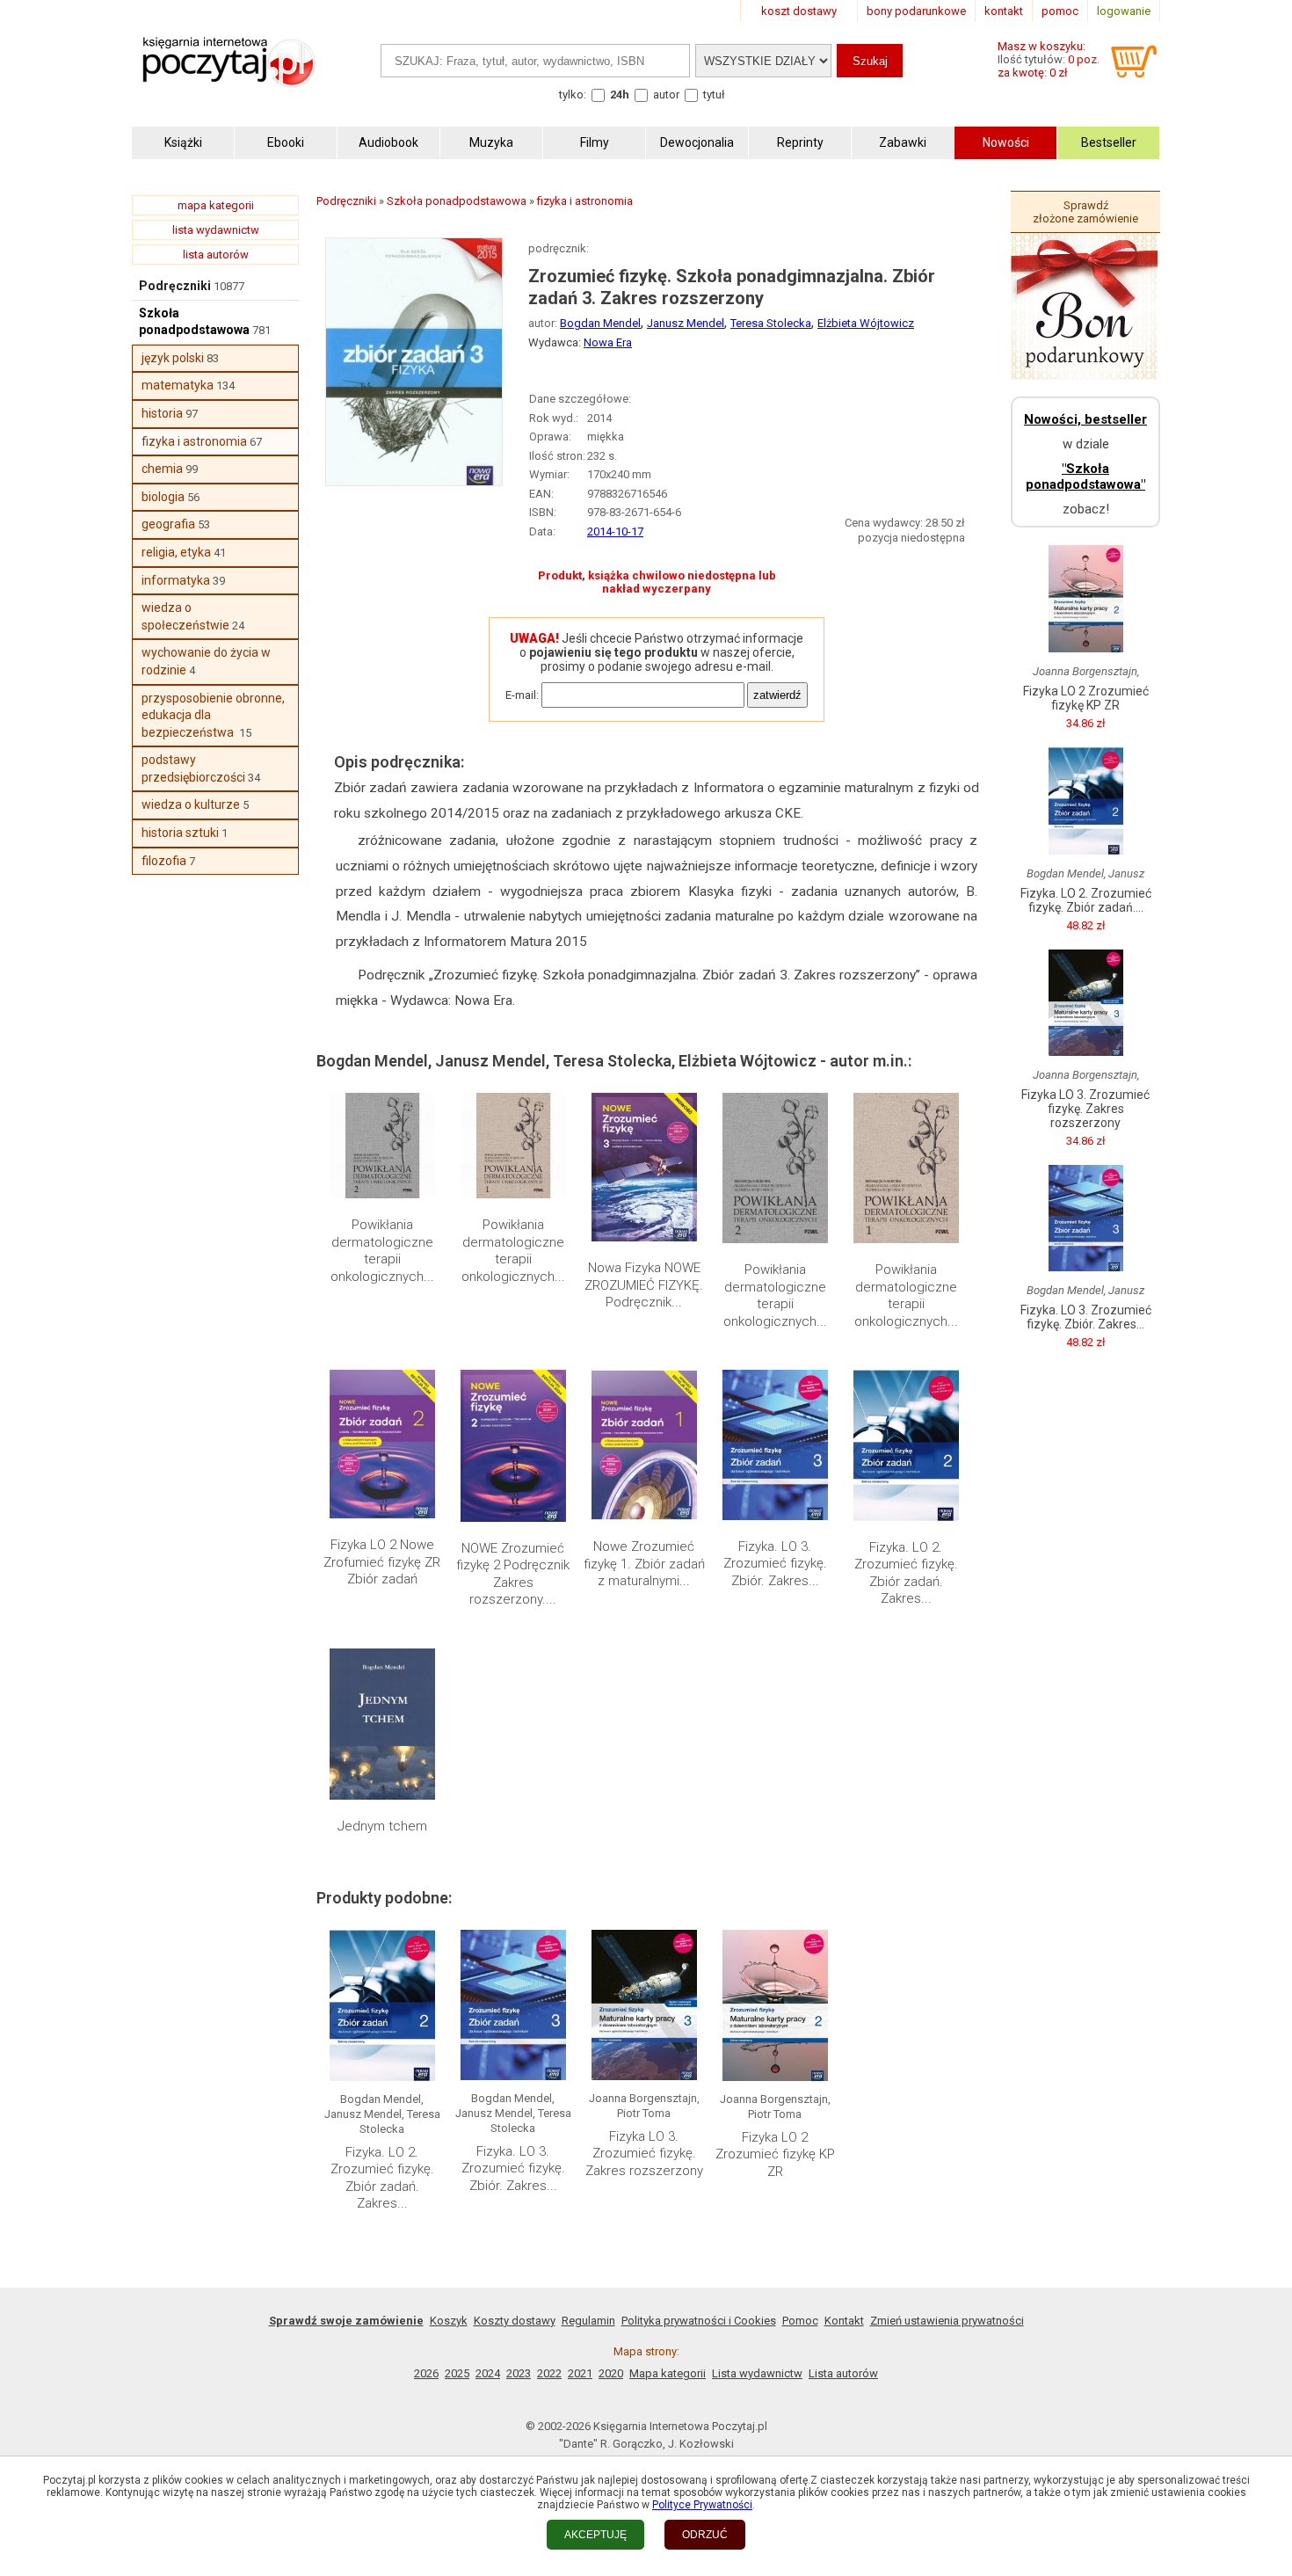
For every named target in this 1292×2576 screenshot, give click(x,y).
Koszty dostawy (515, 2321)
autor (666, 95)
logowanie (1124, 11)
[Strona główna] (229, 80)
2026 (426, 2373)
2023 (519, 2373)
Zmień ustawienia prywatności (947, 2321)
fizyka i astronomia (194, 441)
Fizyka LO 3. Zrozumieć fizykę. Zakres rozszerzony (644, 2154)
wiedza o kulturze (191, 804)
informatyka (176, 580)
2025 (457, 2373)
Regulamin (588, 2321)
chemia (162, 469)
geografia (168, 524)
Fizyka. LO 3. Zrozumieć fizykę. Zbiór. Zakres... (775, 1564)
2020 (611, 2373)
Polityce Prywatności (702, 2505)
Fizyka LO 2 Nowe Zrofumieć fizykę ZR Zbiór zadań (382, 1562)
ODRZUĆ (705, 2535)
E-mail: (522, 695)
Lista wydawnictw (757, 2373)
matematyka (178, 385)
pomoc (1060, 11)
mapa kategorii (216, 205)
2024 (488, 2373)
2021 (580, 2373)
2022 (549, 2373)
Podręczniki (175, 286)
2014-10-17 (615, 531)
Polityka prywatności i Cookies (699, 2321)
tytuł (714, 95)
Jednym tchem (382, 1826)
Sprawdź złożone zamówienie (1085, 212)
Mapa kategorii (668, 2373)
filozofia (164, 861)
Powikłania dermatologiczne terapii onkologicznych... (382, 1251)
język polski (173, 358)
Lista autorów (843, 2373)
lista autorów (216, 255)
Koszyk (449, 2321)
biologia (163, 497)
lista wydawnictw (216, 230)
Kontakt (844, 2321)
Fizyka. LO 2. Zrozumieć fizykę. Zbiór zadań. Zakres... (906, 1573)
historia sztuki (180, 833)
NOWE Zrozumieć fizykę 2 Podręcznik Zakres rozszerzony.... (513, 1574)
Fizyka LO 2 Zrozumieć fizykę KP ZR (775, 2154)
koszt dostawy (799, 11)
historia (162, 413)
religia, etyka (176, 552)
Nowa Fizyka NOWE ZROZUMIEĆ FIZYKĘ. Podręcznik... (644, 1285)
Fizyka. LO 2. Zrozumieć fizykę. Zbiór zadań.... (1086, 900)
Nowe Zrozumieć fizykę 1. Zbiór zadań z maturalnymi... (644, 1564)
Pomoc (800, 2321)
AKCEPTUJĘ (595, 2535)
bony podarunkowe (916, 11)
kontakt (1004, 11)
